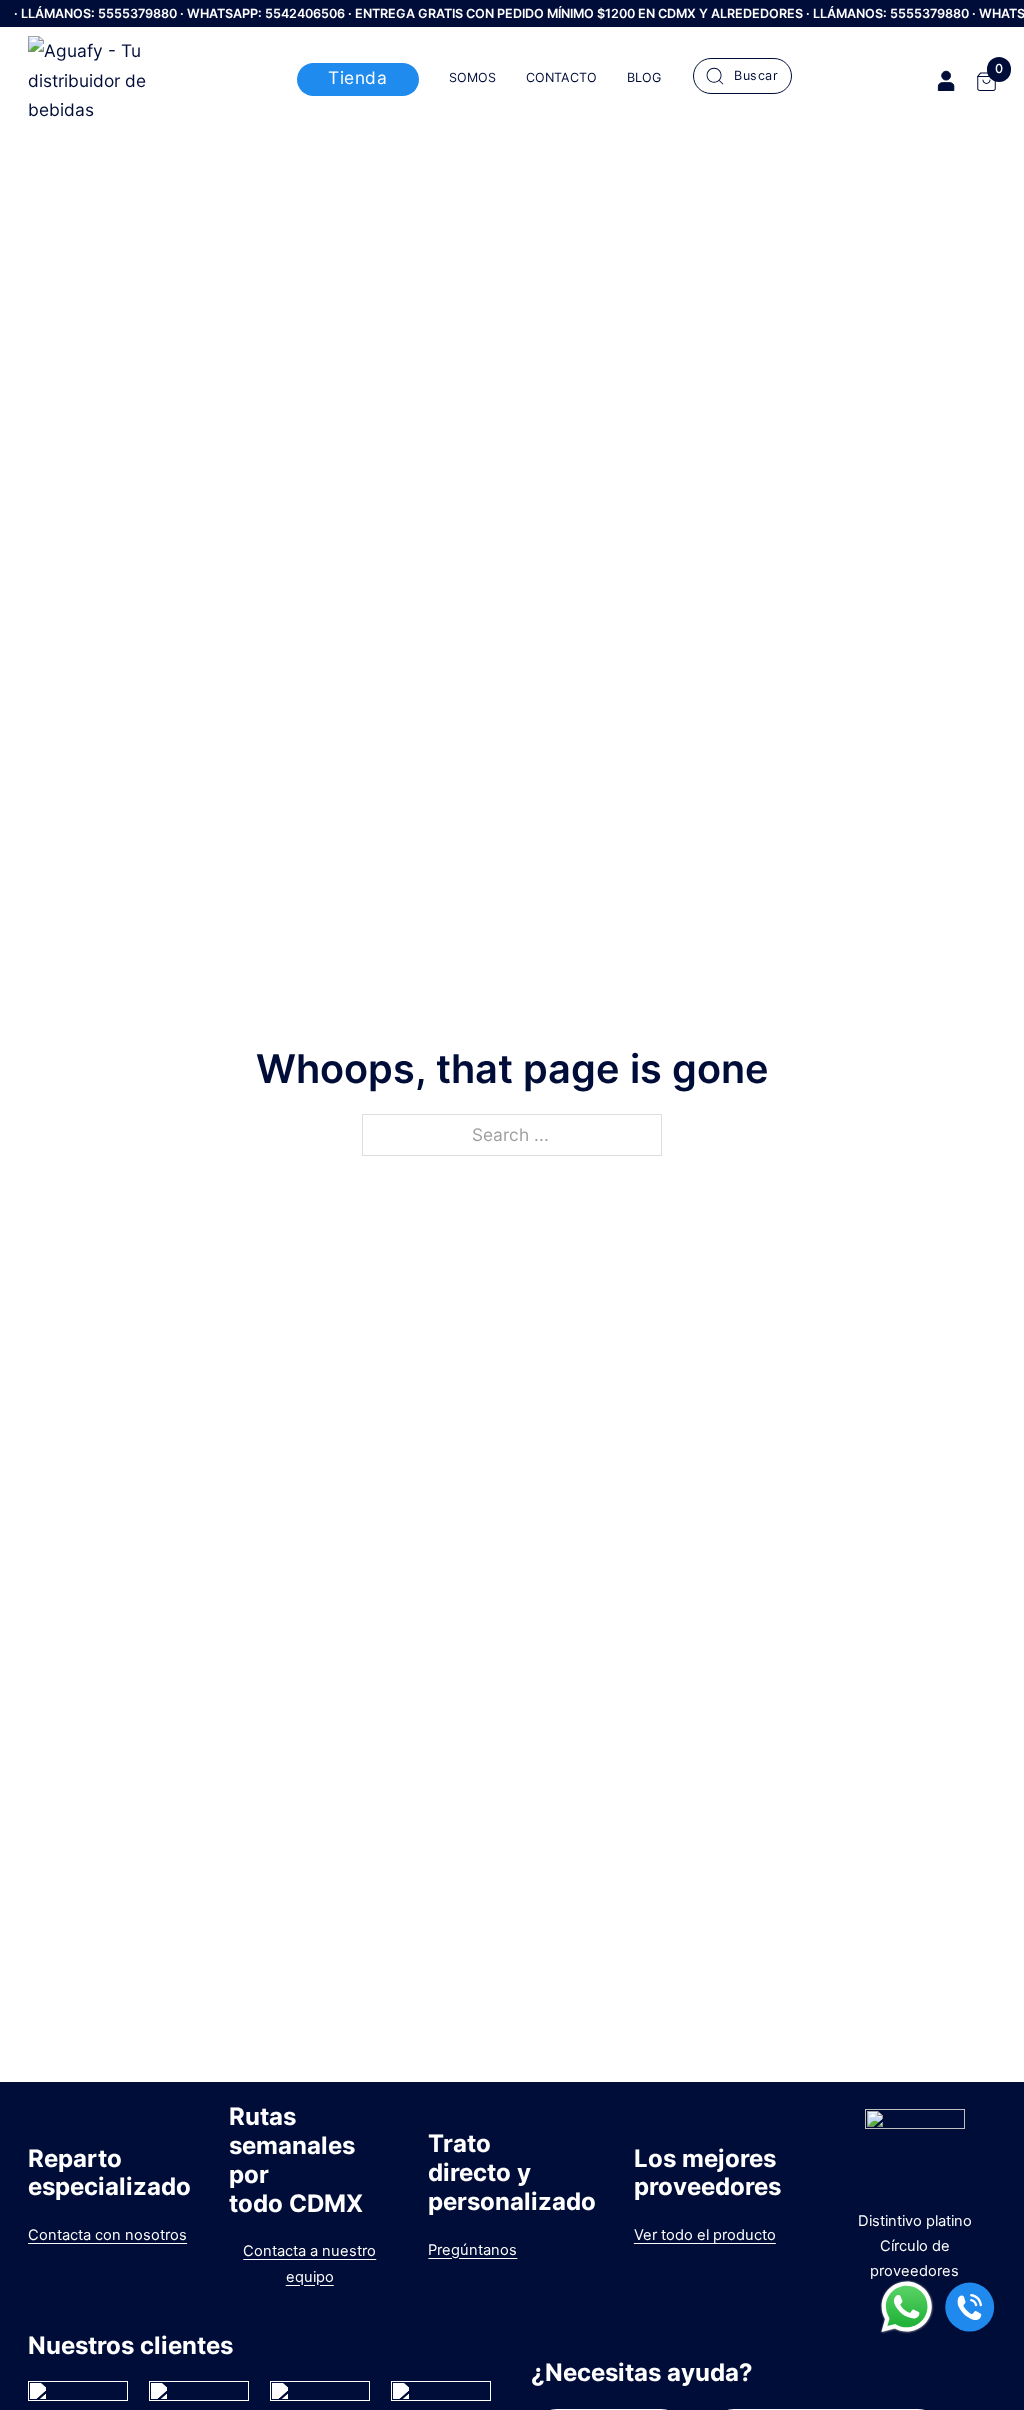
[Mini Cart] (986, 81)
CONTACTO (561, 77)
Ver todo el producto (705, 2235)
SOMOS (472, 77)
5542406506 (305, 13)
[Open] (742, 76)
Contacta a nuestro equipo (309, 2263)
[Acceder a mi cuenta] (946, 80)
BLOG (644, 77)
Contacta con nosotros (107, 2235)
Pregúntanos (472, 2250)
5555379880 (137, 13)
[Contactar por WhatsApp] (907, 2311)
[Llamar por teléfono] (969, 2311)
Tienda (357, 77)
